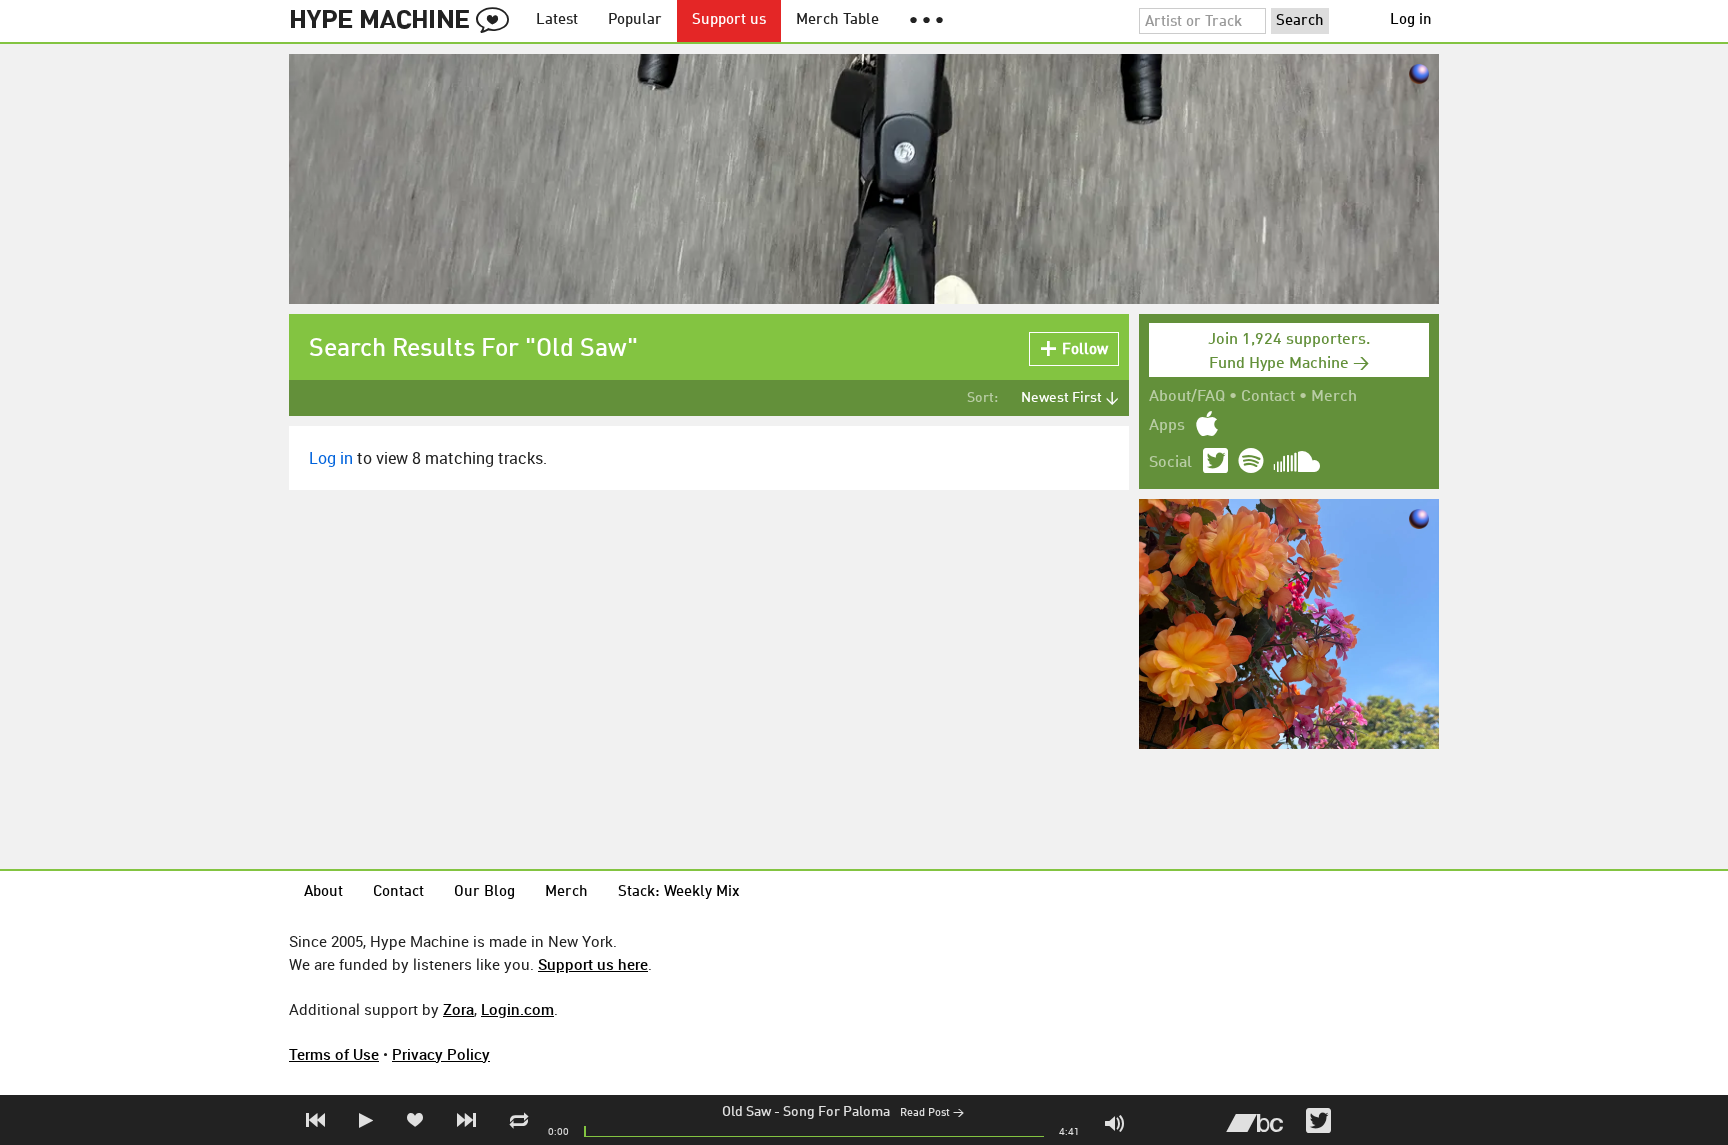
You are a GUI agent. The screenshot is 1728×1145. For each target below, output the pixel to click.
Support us (729, 20)
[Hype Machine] (405, 21)
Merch (1334, 397)
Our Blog (484, 892)
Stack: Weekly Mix (679, 892)
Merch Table (837, 20)
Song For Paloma (836, 1112)
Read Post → (932, 1113)
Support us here (593, 964)
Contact (1268, 397)
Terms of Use (334, 1054)
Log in (1411, 20)
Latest (557, 20)
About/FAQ (1187, 397)
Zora (458, 1009)
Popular (635, 20)
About (323, 892)
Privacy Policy (441, 1054)
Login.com (517, 1009)
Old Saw (746, 1112)
